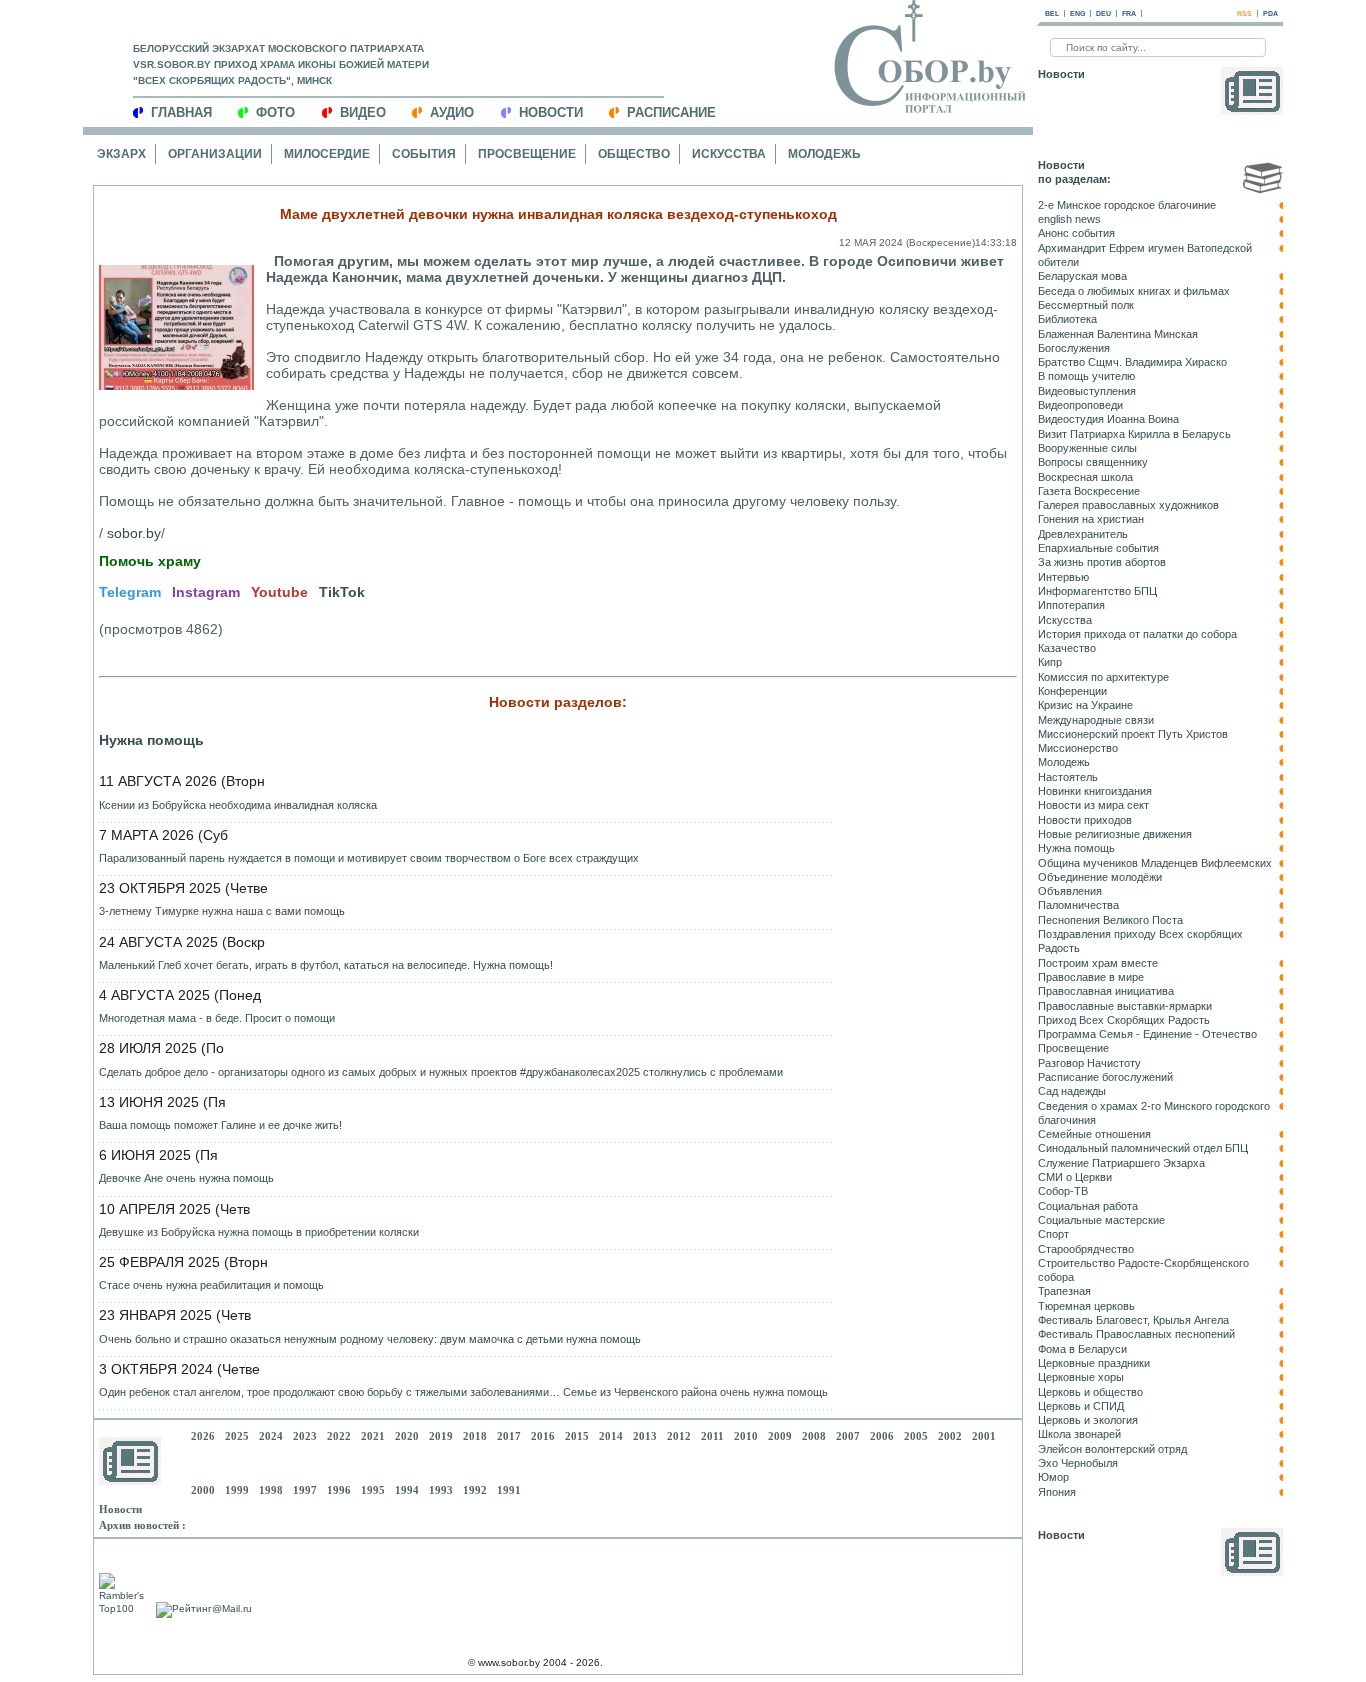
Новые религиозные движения (1115, 834)
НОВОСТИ (551, 112)
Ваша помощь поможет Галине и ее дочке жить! (220, 1125)
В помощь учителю (1086, 376)
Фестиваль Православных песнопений (1136, 1334)
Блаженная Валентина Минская (1118, 334)
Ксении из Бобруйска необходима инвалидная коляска (238, 805)
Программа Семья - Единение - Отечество (1147, 1034)
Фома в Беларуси (1082, 1349)
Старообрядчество (1086, 1249)
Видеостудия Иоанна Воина (1108, 419)
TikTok (342, 592)
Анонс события (1076, 233)
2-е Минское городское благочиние (1127, 205)
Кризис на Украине (1085, 705)
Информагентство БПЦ (1097, 591)
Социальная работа (1088, 1206)
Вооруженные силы (1087, 448)
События (424, 154)
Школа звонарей (1079, 1434)
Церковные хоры (1081, 1377)
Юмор (1053, 1477)
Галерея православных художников (1128, 505)
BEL (1052, 13)
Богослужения (1074, 348)
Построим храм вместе (1098, 963)
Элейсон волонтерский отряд (1112, 1449)
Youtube (279, 592)
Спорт (1053, 1234)
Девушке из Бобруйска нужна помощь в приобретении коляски (259, 1232)
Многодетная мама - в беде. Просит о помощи (217, 1018)
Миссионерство (1078, 748)
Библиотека (1067, 319)
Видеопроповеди (1080, 405)
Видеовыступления (1087, 391)
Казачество (1067, 648)
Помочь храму (150, 561)
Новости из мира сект (1093, 805)
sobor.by (134, 533)
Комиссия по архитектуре (1103, 677)
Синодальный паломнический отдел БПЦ (1143, 1148)
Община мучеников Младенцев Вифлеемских (1155, 863)
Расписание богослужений (1105, 1077)
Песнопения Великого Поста (1110, 920)
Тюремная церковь (1086, 1306)
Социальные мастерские (1101, 1220)
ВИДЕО (363, 112)
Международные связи (1096, 720)
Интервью (1063, 577)
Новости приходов (1085, 820)
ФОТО (275, 112)
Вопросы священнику (1093, 462)
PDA (1270, 13)
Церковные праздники (1094, 1363)
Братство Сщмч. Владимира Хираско (1132, 362)
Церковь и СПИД (1081, 1406)
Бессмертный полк (1086, 305)
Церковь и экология (1088, 1420)
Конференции (1072, 691)
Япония (1057, 1492)
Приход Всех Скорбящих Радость (1124, 1020)
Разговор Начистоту (1089, 1063)
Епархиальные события (1098, 548)
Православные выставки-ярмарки (1125, 1006)
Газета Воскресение (1089, 491)
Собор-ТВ (1063, 1191)
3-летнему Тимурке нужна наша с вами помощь (222, 911)
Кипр (1050, 662)
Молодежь (824, 154)
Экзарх (121, 154)
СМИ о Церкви (1075, 1177)
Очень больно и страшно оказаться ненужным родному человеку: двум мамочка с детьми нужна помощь (370, 1339)
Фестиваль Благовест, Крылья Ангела (1133, 1320)
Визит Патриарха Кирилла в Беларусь (1134, 434)
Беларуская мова (1082, 276)
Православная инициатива (1106, 991)
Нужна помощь (151, 740)
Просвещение (527, 154)
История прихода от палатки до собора (1137, 634)
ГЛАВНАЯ (181, 112)
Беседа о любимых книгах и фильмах (1134, 291)
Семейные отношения (1094, 1134)
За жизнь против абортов (1102, 562)
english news (1069, 219)
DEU (1103, 13)
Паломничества (1078, 905)
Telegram (130, 592)
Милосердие (327, 154)
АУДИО (452, 112)
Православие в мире (1091, 977)
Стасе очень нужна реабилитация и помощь (211, 1285)
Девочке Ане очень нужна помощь (186, 1178)
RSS (1244, 13)
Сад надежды (1072, 1091)
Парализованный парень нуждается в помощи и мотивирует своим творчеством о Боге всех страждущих (369, 858)
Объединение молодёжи (1100, 877)
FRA (1129, 13)
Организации (215, 154)
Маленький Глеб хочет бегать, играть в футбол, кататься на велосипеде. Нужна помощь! (326, 965)
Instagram (206, 592)
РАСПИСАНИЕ (671, 112)
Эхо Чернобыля (1078, 1463)
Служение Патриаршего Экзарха (1121, 1163)
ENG (1077, 13)
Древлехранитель (1083, 534)
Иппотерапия (1071, 605)
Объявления (1070, 891)
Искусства (729, 154)
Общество (634, 154)
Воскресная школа (1085, 477)
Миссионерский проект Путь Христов (1133, 734)
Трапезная (1064, 1291)
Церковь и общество (1090, 1392)
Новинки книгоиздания (1095, 791)
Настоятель (1068, 777)
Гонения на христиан (1091, 519)
